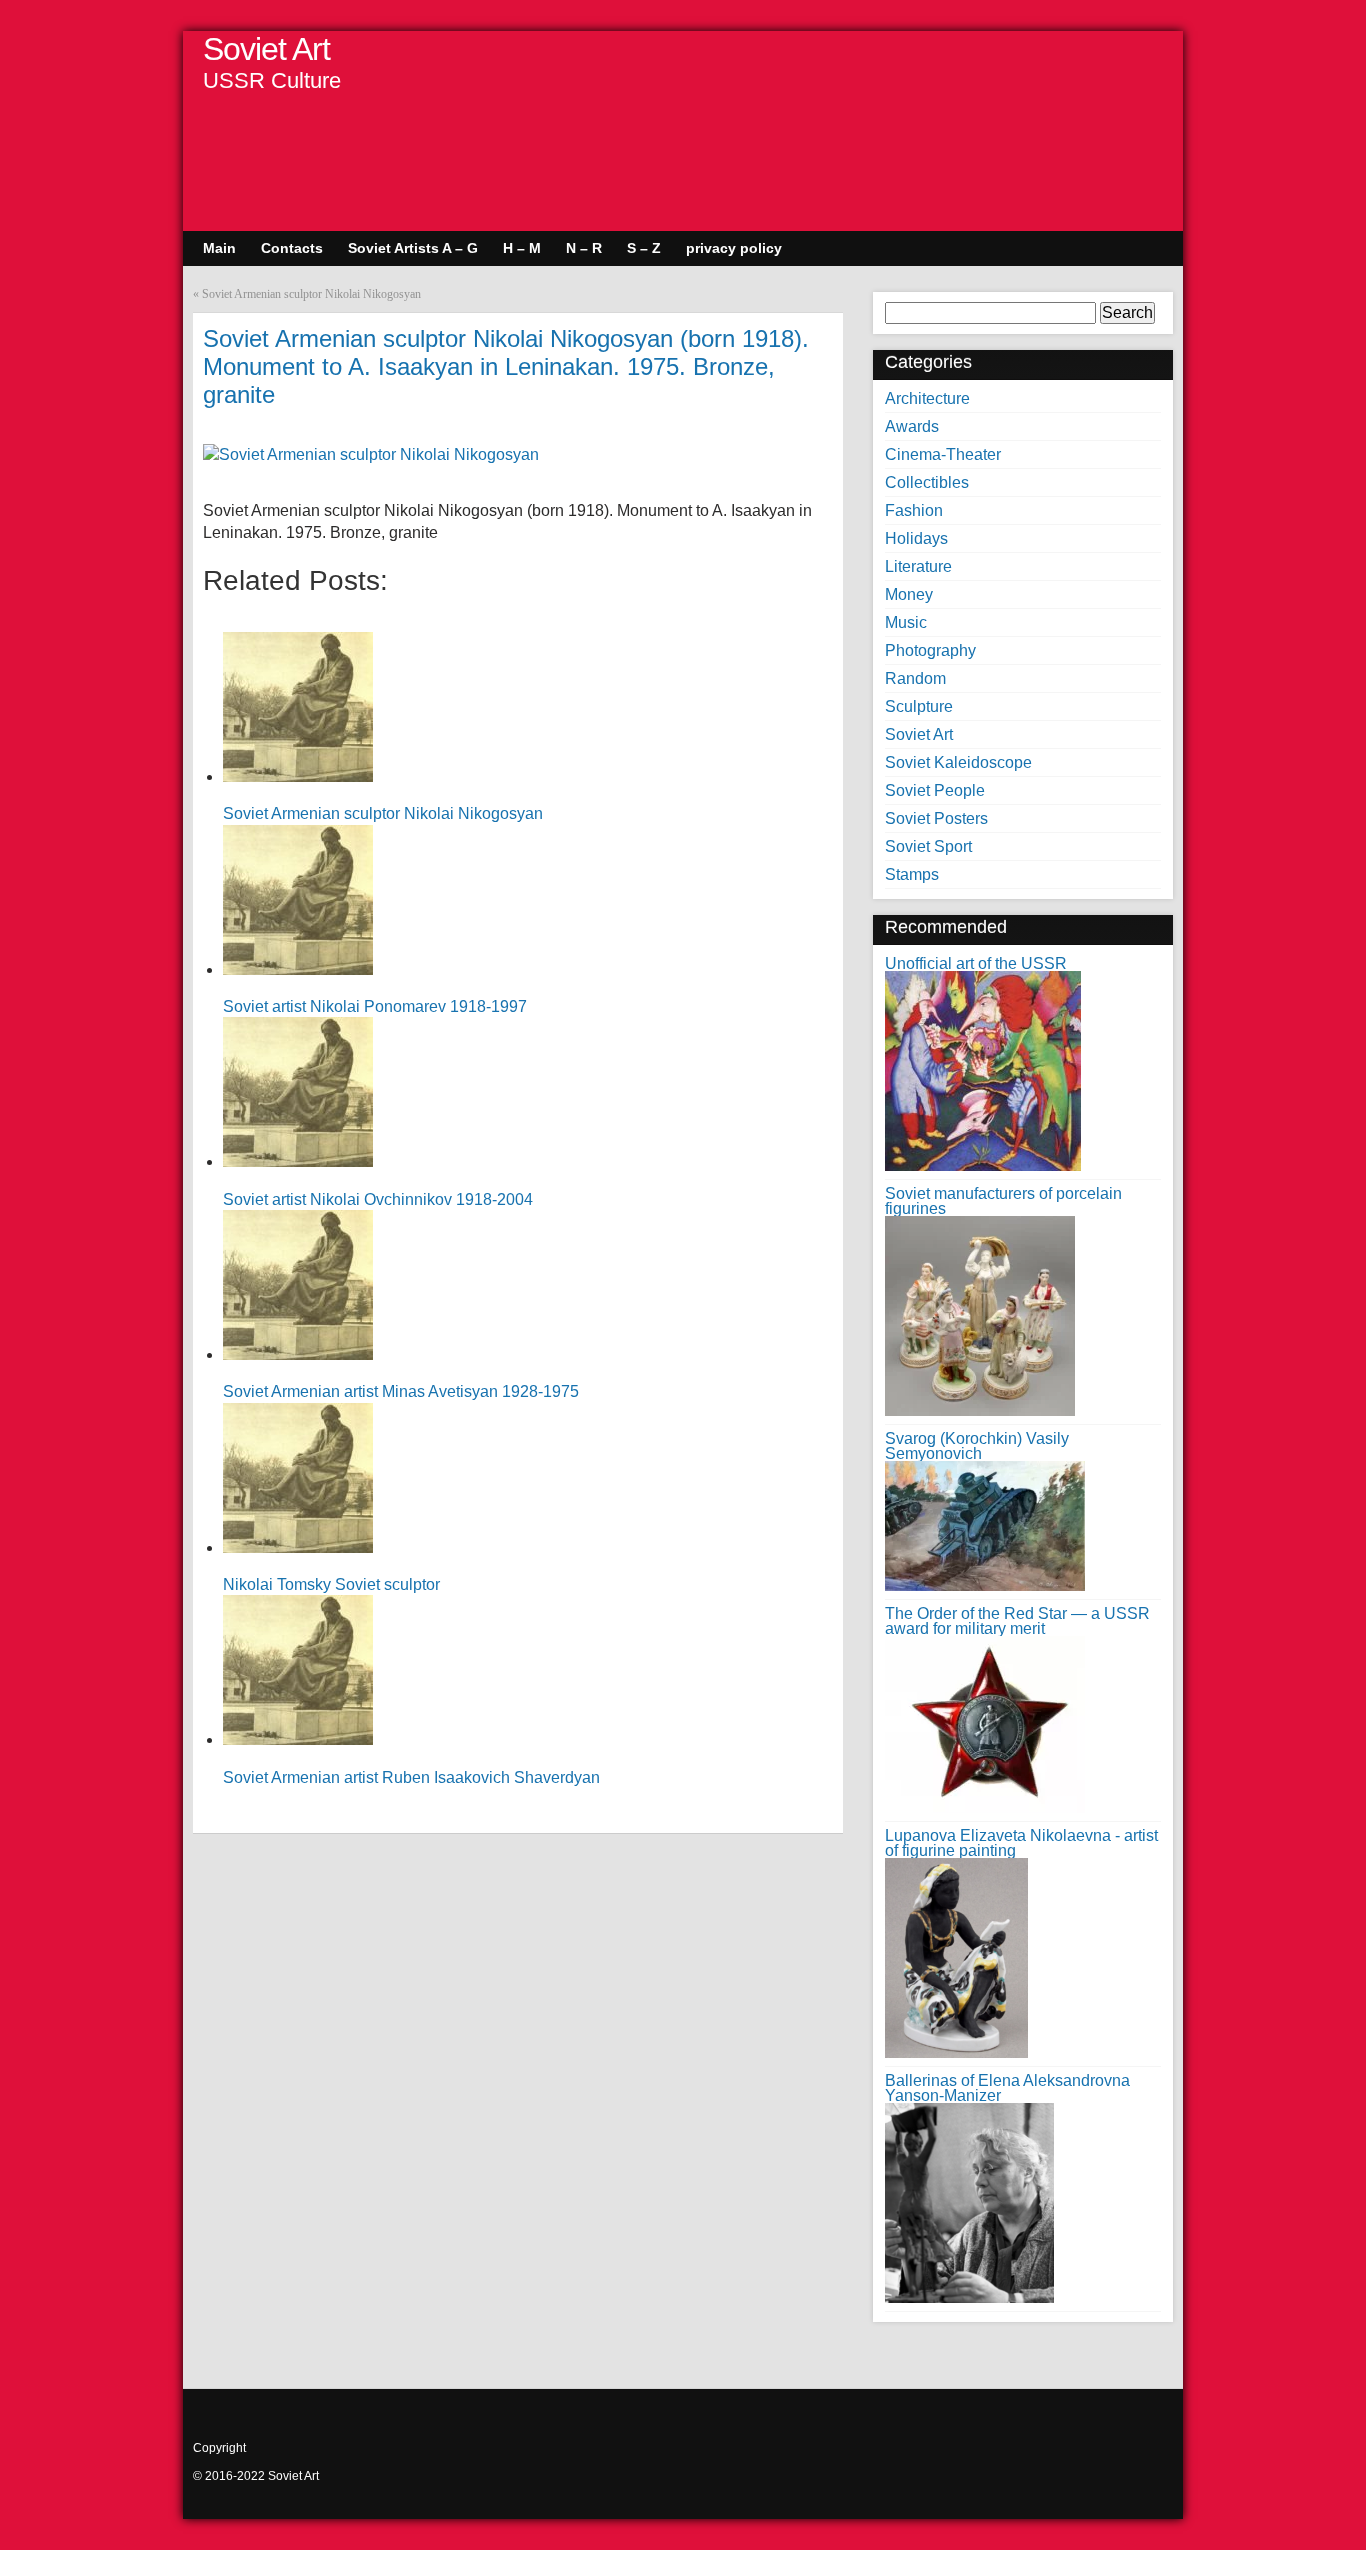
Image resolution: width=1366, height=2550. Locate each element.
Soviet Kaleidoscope (958, 762)
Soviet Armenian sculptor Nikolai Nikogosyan (311, 294)
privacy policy (734, 248)
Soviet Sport (928, 846)
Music (906, 622)
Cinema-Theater (943, 454)
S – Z (644, 248)
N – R (584, 248)
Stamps (912, 874)
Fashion (914, 510)
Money (909, 594)
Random (915, 678)
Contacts (292, 248)
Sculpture (919, 706)
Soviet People (935, 790)
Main (219, 248)
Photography (930, 650)
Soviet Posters (936, 818)
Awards (912, 426)
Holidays (916, 538)
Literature (918, 566)
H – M (522, 248)
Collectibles (927, 482)
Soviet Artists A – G (413, 248)
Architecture (927, 398)
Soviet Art (266, 49)
